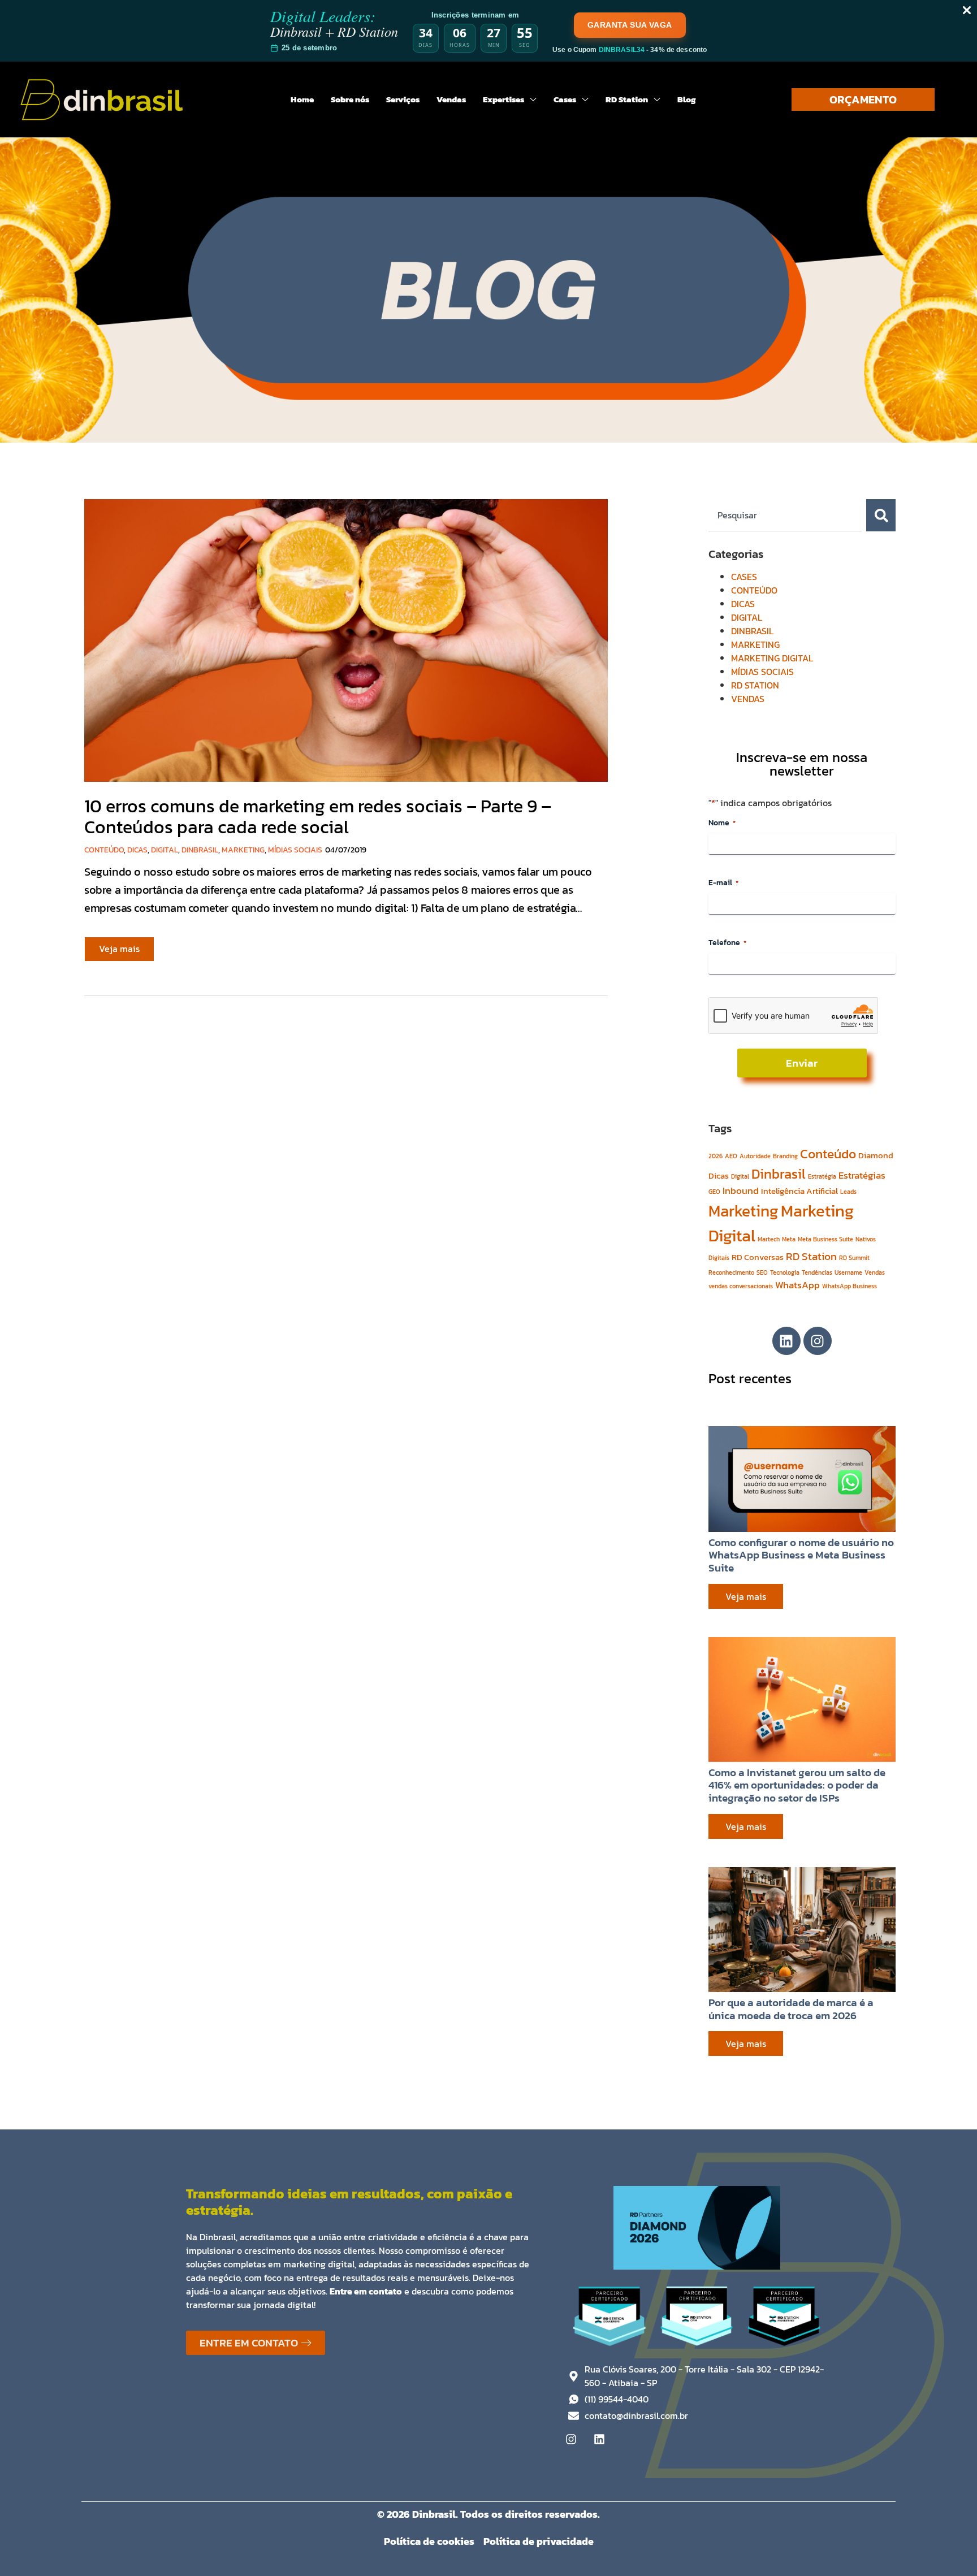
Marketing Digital (781, 1223)
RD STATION (755, 685)
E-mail (723, 883)
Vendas (875, 1272)
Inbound (741, 1190)
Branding (785, 1156)
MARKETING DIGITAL (772, 658)
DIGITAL (165, 850)
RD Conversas (758, 1257)
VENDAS (748, 699)
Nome (722, 823)
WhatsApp (797, 1285)
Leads (848, 1192)
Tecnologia (785, 1272)
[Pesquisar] (881, 515)
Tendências (817, 1272)
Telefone (727, 943)
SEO (762, 1272)
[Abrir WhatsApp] (949, 2547)
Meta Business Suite (825, 1239)
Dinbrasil (779, 1174)
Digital (740, 1176)
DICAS (137, 850)
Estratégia (822, 1176)
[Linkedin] (786, 1341)
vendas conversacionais (741, 1286)
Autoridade (755, 1156)
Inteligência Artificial (799, 1191)
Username (848, 1272)
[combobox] (785, 515)
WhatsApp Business (850, 1286)
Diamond (876, 1155)
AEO (731, 1156)
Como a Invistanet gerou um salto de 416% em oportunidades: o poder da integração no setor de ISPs (797, 1785)
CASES (744, 577)
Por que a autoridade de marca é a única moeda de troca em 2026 (791, 2009)
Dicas (719, 1176)
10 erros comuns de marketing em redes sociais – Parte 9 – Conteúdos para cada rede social (318, 817)
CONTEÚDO (104, 850)
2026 (716, 1156)
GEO (714, 1192)
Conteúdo (828, 1154)
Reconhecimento (731, 1272)
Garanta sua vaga (630, 25)
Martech (769, 1239)
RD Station (811, 1256)
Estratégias (862, 1175)
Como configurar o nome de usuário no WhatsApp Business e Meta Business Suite (801, 1555)
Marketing (743, 1211)
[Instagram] (818, 1341)
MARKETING (243, 850)
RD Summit (854, 1258)
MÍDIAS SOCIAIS (295, 850)
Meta (789, 1239)
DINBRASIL (200, 850)
